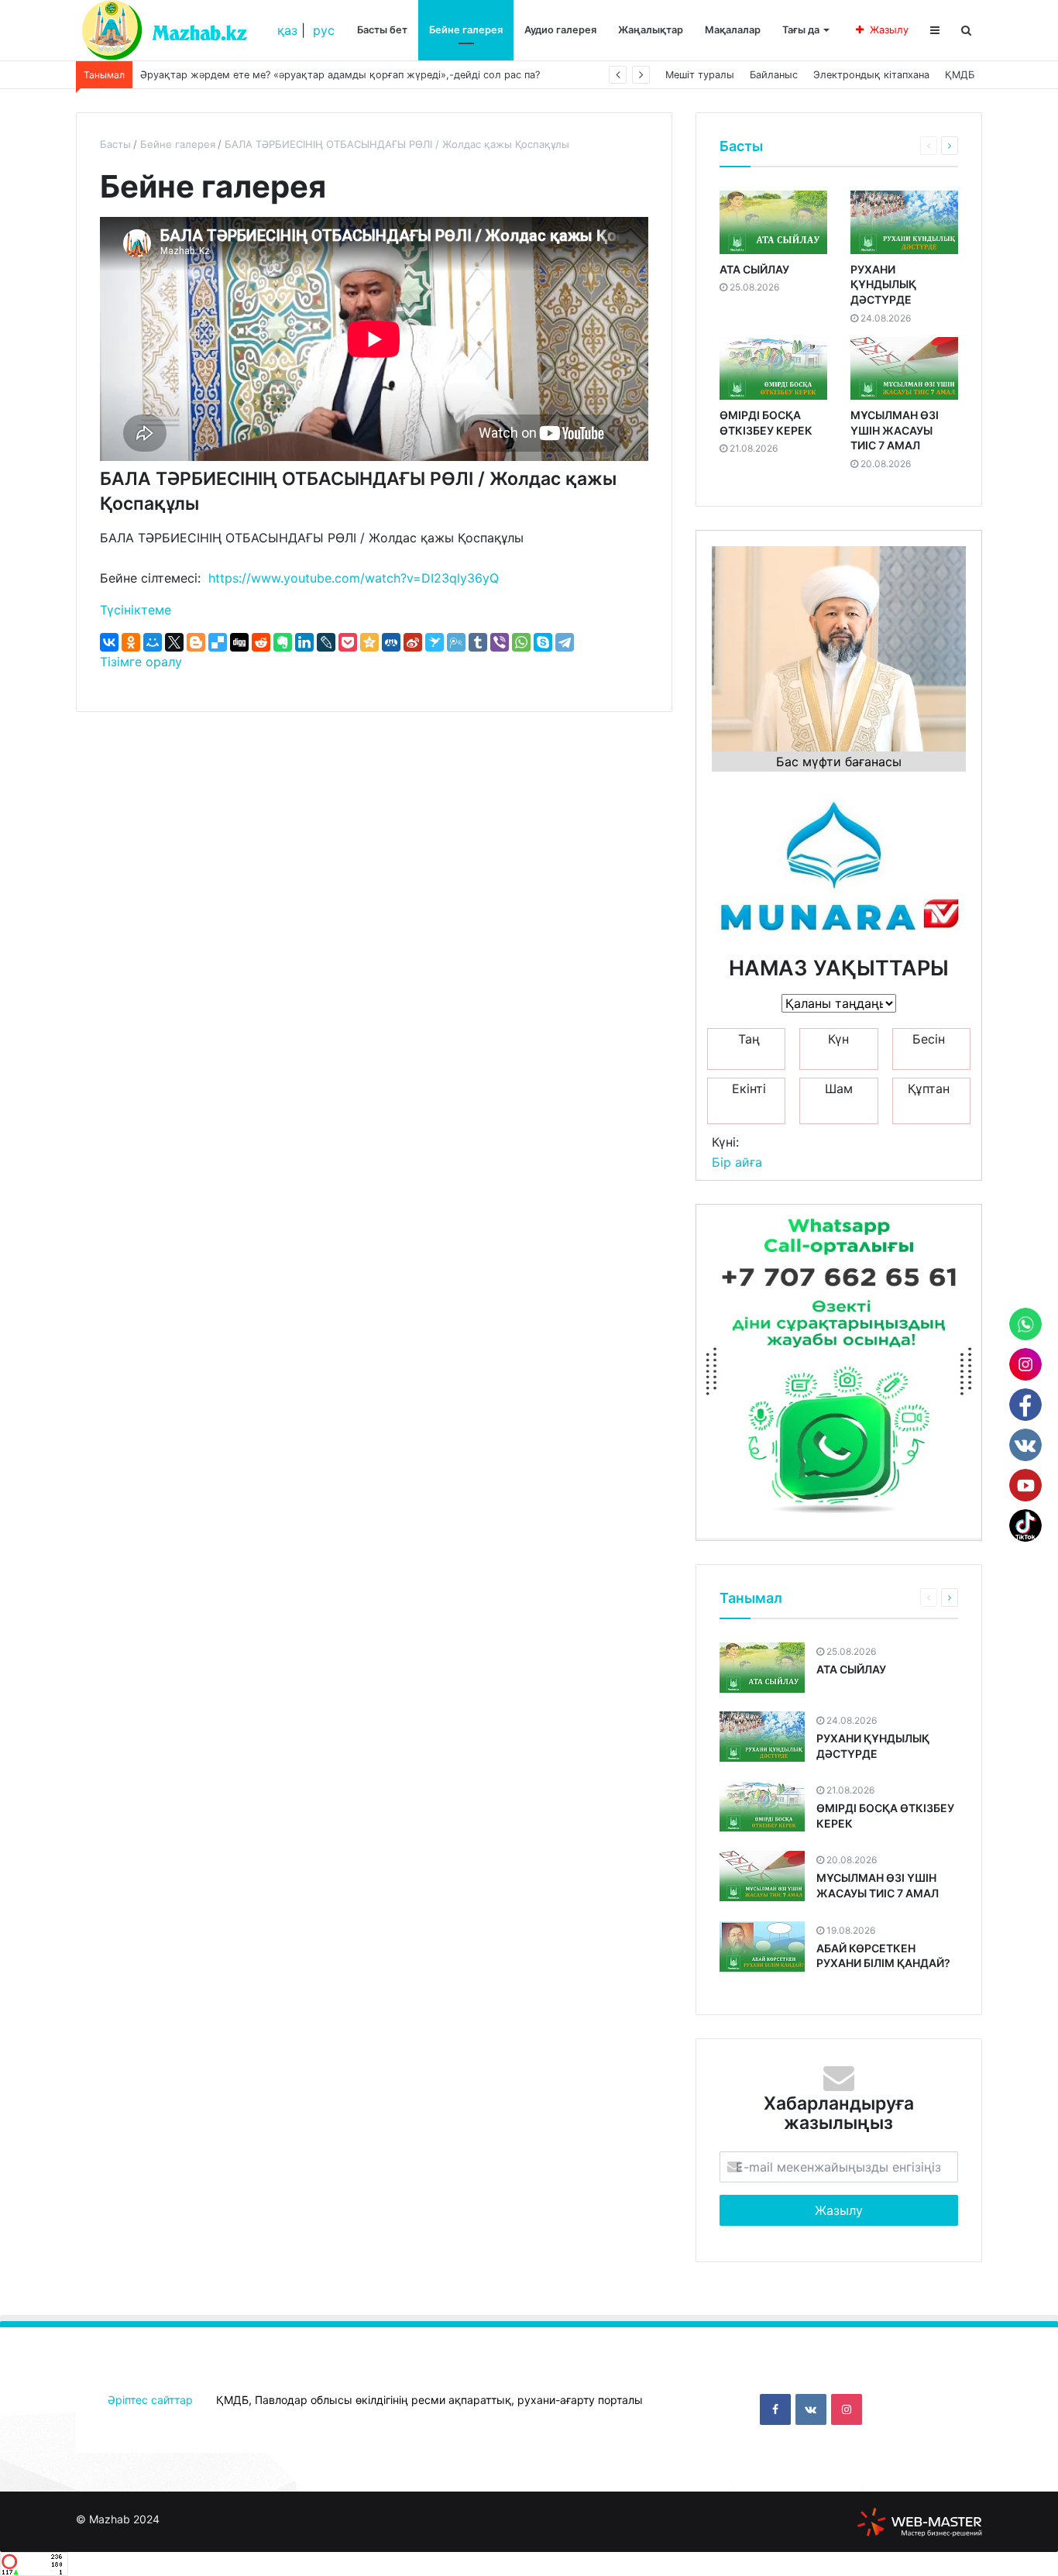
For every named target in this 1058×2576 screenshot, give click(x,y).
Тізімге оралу (141, 662)
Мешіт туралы (700, 75)
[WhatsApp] (521, 642)
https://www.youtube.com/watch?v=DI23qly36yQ (354, 578)
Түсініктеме (136, 610)
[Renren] (391, 642)
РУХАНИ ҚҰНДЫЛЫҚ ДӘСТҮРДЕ (883, 284)
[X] (174, 642)
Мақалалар (733, 30)
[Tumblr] (478, 642)
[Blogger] (196, 642)
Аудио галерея (560, 30)
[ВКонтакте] (109, 642)
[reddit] (261, 642)
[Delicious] (218, 642)
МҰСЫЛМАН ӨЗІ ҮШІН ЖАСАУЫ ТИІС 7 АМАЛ (895, 430)
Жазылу (889, 30)
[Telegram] (565, 642)
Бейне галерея (466, 30)
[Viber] (500, 642)
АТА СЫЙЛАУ (754, 269)
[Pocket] (348, 642)
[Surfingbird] (435, 642)
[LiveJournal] (326, 642)
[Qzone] (369, 642)
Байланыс (774, 75)
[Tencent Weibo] (456, 642)
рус (324, 30)
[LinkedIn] (304, 642)
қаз (287, 30)
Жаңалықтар (651, 30)
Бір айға (737, 1162)
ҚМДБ (960, 75)
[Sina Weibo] (413, 642)
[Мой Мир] (153, 642)
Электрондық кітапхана (871, 75)
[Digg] (239, 642)
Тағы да (801, 30)
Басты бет (382, 30)
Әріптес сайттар (150, 2400)
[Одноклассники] (131, 642)
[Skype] (543, 642)
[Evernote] (283, 642)
